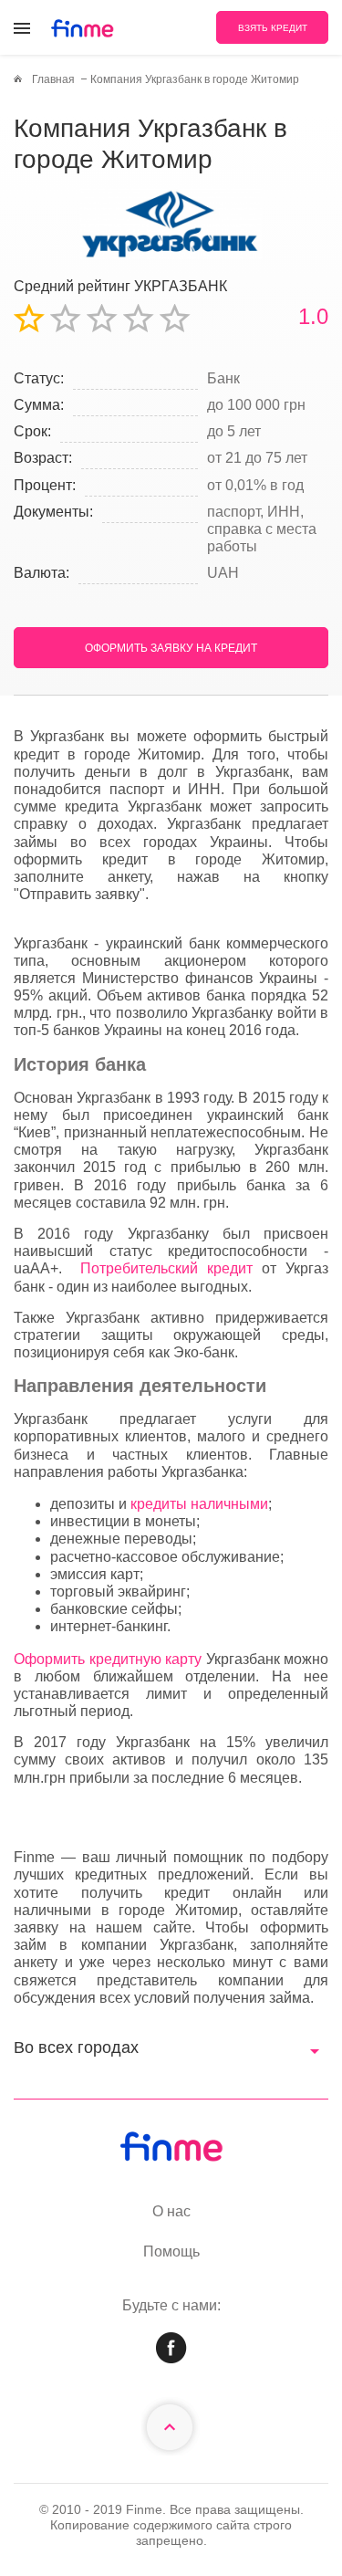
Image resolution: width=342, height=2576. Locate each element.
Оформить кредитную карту (108, 1659)
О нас (171, 2211)
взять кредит (273, 28)
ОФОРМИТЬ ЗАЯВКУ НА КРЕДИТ (171, 648)
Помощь (171, 2251)
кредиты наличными (199, 1504)
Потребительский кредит (166, 1268)
